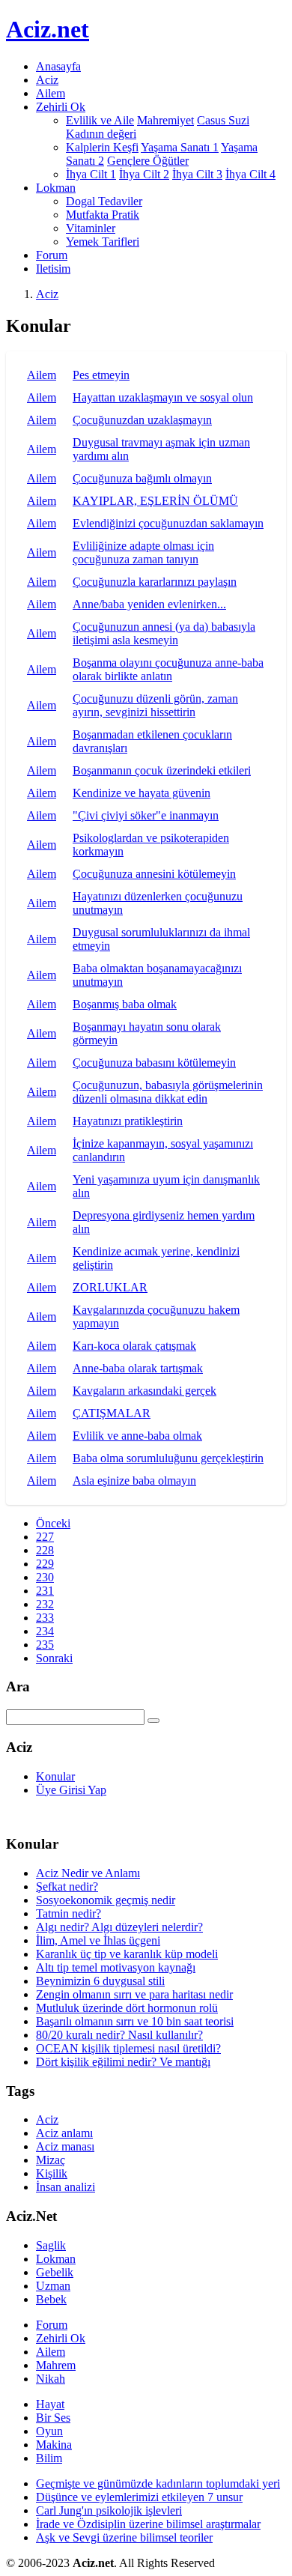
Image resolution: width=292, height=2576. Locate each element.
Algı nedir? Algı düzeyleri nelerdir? (119, 1927)
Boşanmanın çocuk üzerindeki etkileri (162, 770)
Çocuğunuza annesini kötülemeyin (154, 874)
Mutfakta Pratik (103, 215)
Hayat (50, 2404)
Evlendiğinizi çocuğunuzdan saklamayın (168, 523)
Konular (55, 1776)
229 (45, 1564)
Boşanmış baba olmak (125, 1004)
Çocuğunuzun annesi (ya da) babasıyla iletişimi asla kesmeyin (164, 633)
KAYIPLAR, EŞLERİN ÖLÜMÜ (155, 501)
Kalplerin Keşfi (102, 147)
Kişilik (52, 2173)
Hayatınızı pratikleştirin (128, 1121)
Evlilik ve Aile (100, 120)
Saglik (51, 2245)
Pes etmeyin (101, 375)
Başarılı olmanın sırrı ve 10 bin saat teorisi (135, 2021)
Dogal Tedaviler (104, 201)
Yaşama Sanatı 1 (180, 147)
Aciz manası (65, 2146)
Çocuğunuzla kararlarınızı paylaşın (155, 582)
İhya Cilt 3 (197, 174)
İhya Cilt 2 (144, 174)
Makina (54, 2445)
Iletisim (53, 269)
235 (45, 1645)
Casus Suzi (223, 120)
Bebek (51, 2299)
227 (45, 1537)
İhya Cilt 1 (91, 174)
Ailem (51, 93)
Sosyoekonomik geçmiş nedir (106, 1900)
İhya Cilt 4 (250, 174)
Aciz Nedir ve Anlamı (88, 1873)
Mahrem (56, 2365)
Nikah (51, 2379)
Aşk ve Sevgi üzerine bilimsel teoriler (124, 2537)
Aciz (47, 80)
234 (45, 1631)
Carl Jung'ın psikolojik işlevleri (109, 2510)
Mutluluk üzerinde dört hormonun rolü (127, 2008)
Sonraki (54, 1658)
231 (45, 1591)
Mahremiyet (165, 120)
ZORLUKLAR (110, 1287)
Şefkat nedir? (67, 1886)
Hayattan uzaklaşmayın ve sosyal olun (163, 397)
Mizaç (51, 2160)
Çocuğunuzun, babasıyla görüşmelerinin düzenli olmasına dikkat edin (168, 1092)
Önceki (53, 1523)
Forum (52, 255)
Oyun (49, 2431)
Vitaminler (91, 228)
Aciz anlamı (64, 2133)
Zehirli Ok (61, 2338)
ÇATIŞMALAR (112, 1413)
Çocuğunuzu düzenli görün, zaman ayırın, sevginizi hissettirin (155, 705)
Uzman (53, 2286)
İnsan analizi (66, 2187)
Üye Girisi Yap (71, 1790)
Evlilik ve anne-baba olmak (137, 1436)
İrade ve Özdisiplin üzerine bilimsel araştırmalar (148, 2524)
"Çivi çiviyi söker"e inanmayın (146, 815)
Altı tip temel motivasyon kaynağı (116, 1967)
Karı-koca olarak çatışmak (134, 1346)
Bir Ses (53, 2418)
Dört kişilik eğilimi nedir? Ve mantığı (123, 2062)
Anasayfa (58, 66)
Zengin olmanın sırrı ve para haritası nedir (134, 1994)
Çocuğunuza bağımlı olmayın (142, 478)
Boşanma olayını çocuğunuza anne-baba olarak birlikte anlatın (168, 669)
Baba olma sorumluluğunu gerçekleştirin (168, 1458)
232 (45, 1604)
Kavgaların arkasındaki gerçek (145, 1391)
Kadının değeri (101, 134)
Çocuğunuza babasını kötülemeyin (154, 1063)
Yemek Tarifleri (103, 242)
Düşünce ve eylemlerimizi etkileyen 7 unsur (139, 2497)
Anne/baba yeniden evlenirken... (149, 604)
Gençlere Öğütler (148, 161)
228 (45, 1550)
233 (45, 1618)
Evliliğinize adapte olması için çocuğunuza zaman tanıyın (143, 552)
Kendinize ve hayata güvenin (142, 793)
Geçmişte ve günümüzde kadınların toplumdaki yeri (158, 2483)
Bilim (49, 2458)
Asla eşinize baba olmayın (134, 1481)
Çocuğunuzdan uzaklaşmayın (142, 420)
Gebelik (55, 2272)
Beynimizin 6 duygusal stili (100, 1981)
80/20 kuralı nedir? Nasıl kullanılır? (119, 2035)
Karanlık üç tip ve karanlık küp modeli (127, 1954)
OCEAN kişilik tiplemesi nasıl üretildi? (128, 2048)
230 (45, 1577)
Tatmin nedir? (69, 1913)
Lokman (56, 2259)
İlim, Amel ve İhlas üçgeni (98, 1940)
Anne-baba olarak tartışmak (138, 1368)
